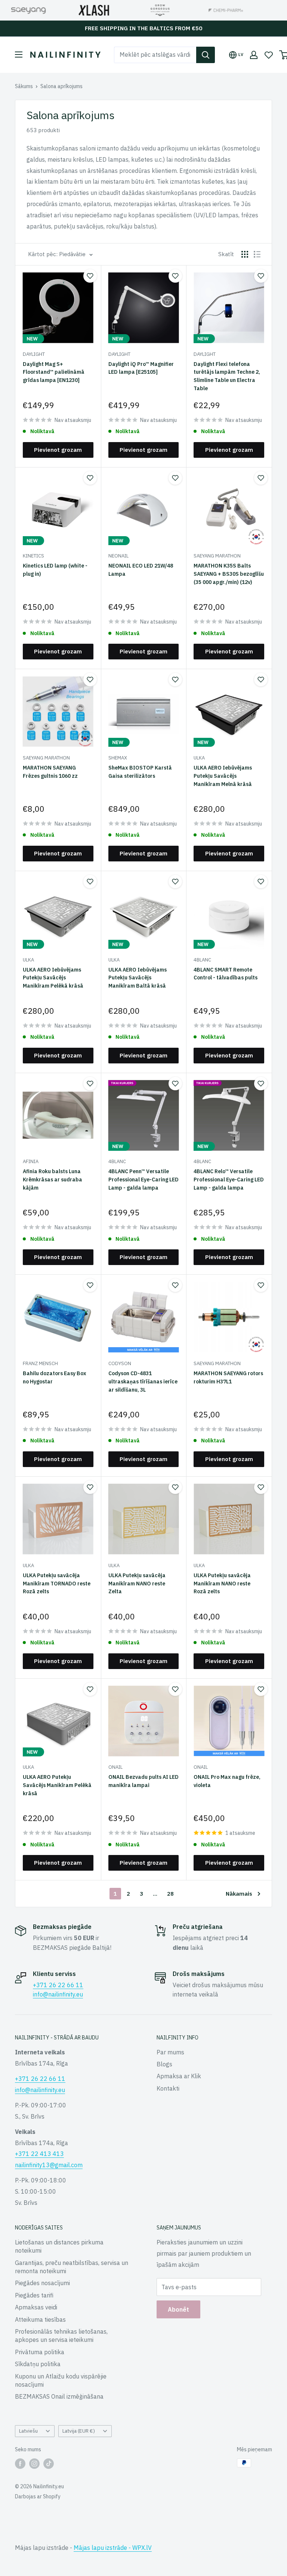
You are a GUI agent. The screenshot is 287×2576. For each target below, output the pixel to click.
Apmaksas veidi (36, 2307)
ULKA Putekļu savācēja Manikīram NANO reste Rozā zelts (222, 1583)
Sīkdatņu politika (38, 2364)
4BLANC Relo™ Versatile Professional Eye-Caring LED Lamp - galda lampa (229, 1179)
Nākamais (239, 1894)
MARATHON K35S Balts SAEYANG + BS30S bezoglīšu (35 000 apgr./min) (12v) (229, 574)
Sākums (24, 86)
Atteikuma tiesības (40, 2319)
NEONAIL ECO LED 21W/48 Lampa (141, 570)
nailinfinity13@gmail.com (49, 2165)
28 (170, 1894)
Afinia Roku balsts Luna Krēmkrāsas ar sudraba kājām (53, 1179)
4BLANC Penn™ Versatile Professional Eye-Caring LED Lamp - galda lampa (143, 1179)
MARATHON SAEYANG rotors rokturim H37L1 (228, 1377)
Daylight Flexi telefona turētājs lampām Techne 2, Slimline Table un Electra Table (227, 376)
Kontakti (168, 2088)
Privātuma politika (40, 2352)
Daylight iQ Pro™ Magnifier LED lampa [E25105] (141, 368)
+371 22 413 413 (39, 2154)
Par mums (170, 2052)
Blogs (164, 2064)
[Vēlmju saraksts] (269, 55)
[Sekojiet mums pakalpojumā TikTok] (49, 2464)
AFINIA (31, 1161)
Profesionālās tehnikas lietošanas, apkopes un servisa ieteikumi (61, 2336)
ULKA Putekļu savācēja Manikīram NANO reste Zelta (137, 1583)
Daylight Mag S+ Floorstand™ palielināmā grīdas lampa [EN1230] (54, 372)
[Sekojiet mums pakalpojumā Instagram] (34, 2464)
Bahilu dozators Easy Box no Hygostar (55, 1377)
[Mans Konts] (254, 55)
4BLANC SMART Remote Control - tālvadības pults (226, 974)
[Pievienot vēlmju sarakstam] (90, 276)
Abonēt (178, 2309)
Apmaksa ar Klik (179, 2076)
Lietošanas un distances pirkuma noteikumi (59, 2246)
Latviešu (28, 2431)
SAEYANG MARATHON (217, 556)
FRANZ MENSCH (40, 1363)
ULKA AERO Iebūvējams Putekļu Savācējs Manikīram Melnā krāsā (223, 776)
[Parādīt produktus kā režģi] (245, 254)
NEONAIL (118, 556)
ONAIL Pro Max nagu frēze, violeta (227, 1781)
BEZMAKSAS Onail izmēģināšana (59, 2396)
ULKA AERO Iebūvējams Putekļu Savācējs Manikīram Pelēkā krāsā (53, 978)
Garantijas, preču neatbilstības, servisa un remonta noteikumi (72, 2267)
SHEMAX (118, 758)
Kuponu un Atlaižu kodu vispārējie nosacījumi (61, 2380)
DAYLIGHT (34, 354)
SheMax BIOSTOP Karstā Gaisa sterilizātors (140, 772)
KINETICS (33, 556)
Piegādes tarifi (34, 2295)
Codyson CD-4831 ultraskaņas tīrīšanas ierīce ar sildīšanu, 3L (143, 1381)
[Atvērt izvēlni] (19, 55)
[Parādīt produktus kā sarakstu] (257, 254)
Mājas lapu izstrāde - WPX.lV (113, 2548)
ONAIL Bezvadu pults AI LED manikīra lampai (143, 1781)
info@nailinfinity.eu (58, 1994)
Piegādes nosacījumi (42, 2283)
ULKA (199, 758)
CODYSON (120, 1363)
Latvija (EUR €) (79, 2431)
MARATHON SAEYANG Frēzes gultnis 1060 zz (50, 772)
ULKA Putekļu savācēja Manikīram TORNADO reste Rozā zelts (57, 1583)
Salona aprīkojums (61, 86)
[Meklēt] (206, 55)
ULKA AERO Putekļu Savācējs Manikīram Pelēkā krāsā (57, 1785)
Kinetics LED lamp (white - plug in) (55, 570)
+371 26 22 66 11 (58, 1985)
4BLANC (202, 960)
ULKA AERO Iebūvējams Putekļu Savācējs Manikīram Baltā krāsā (138, 978)
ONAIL (115, 1767)
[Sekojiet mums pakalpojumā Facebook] (20, 2464)
